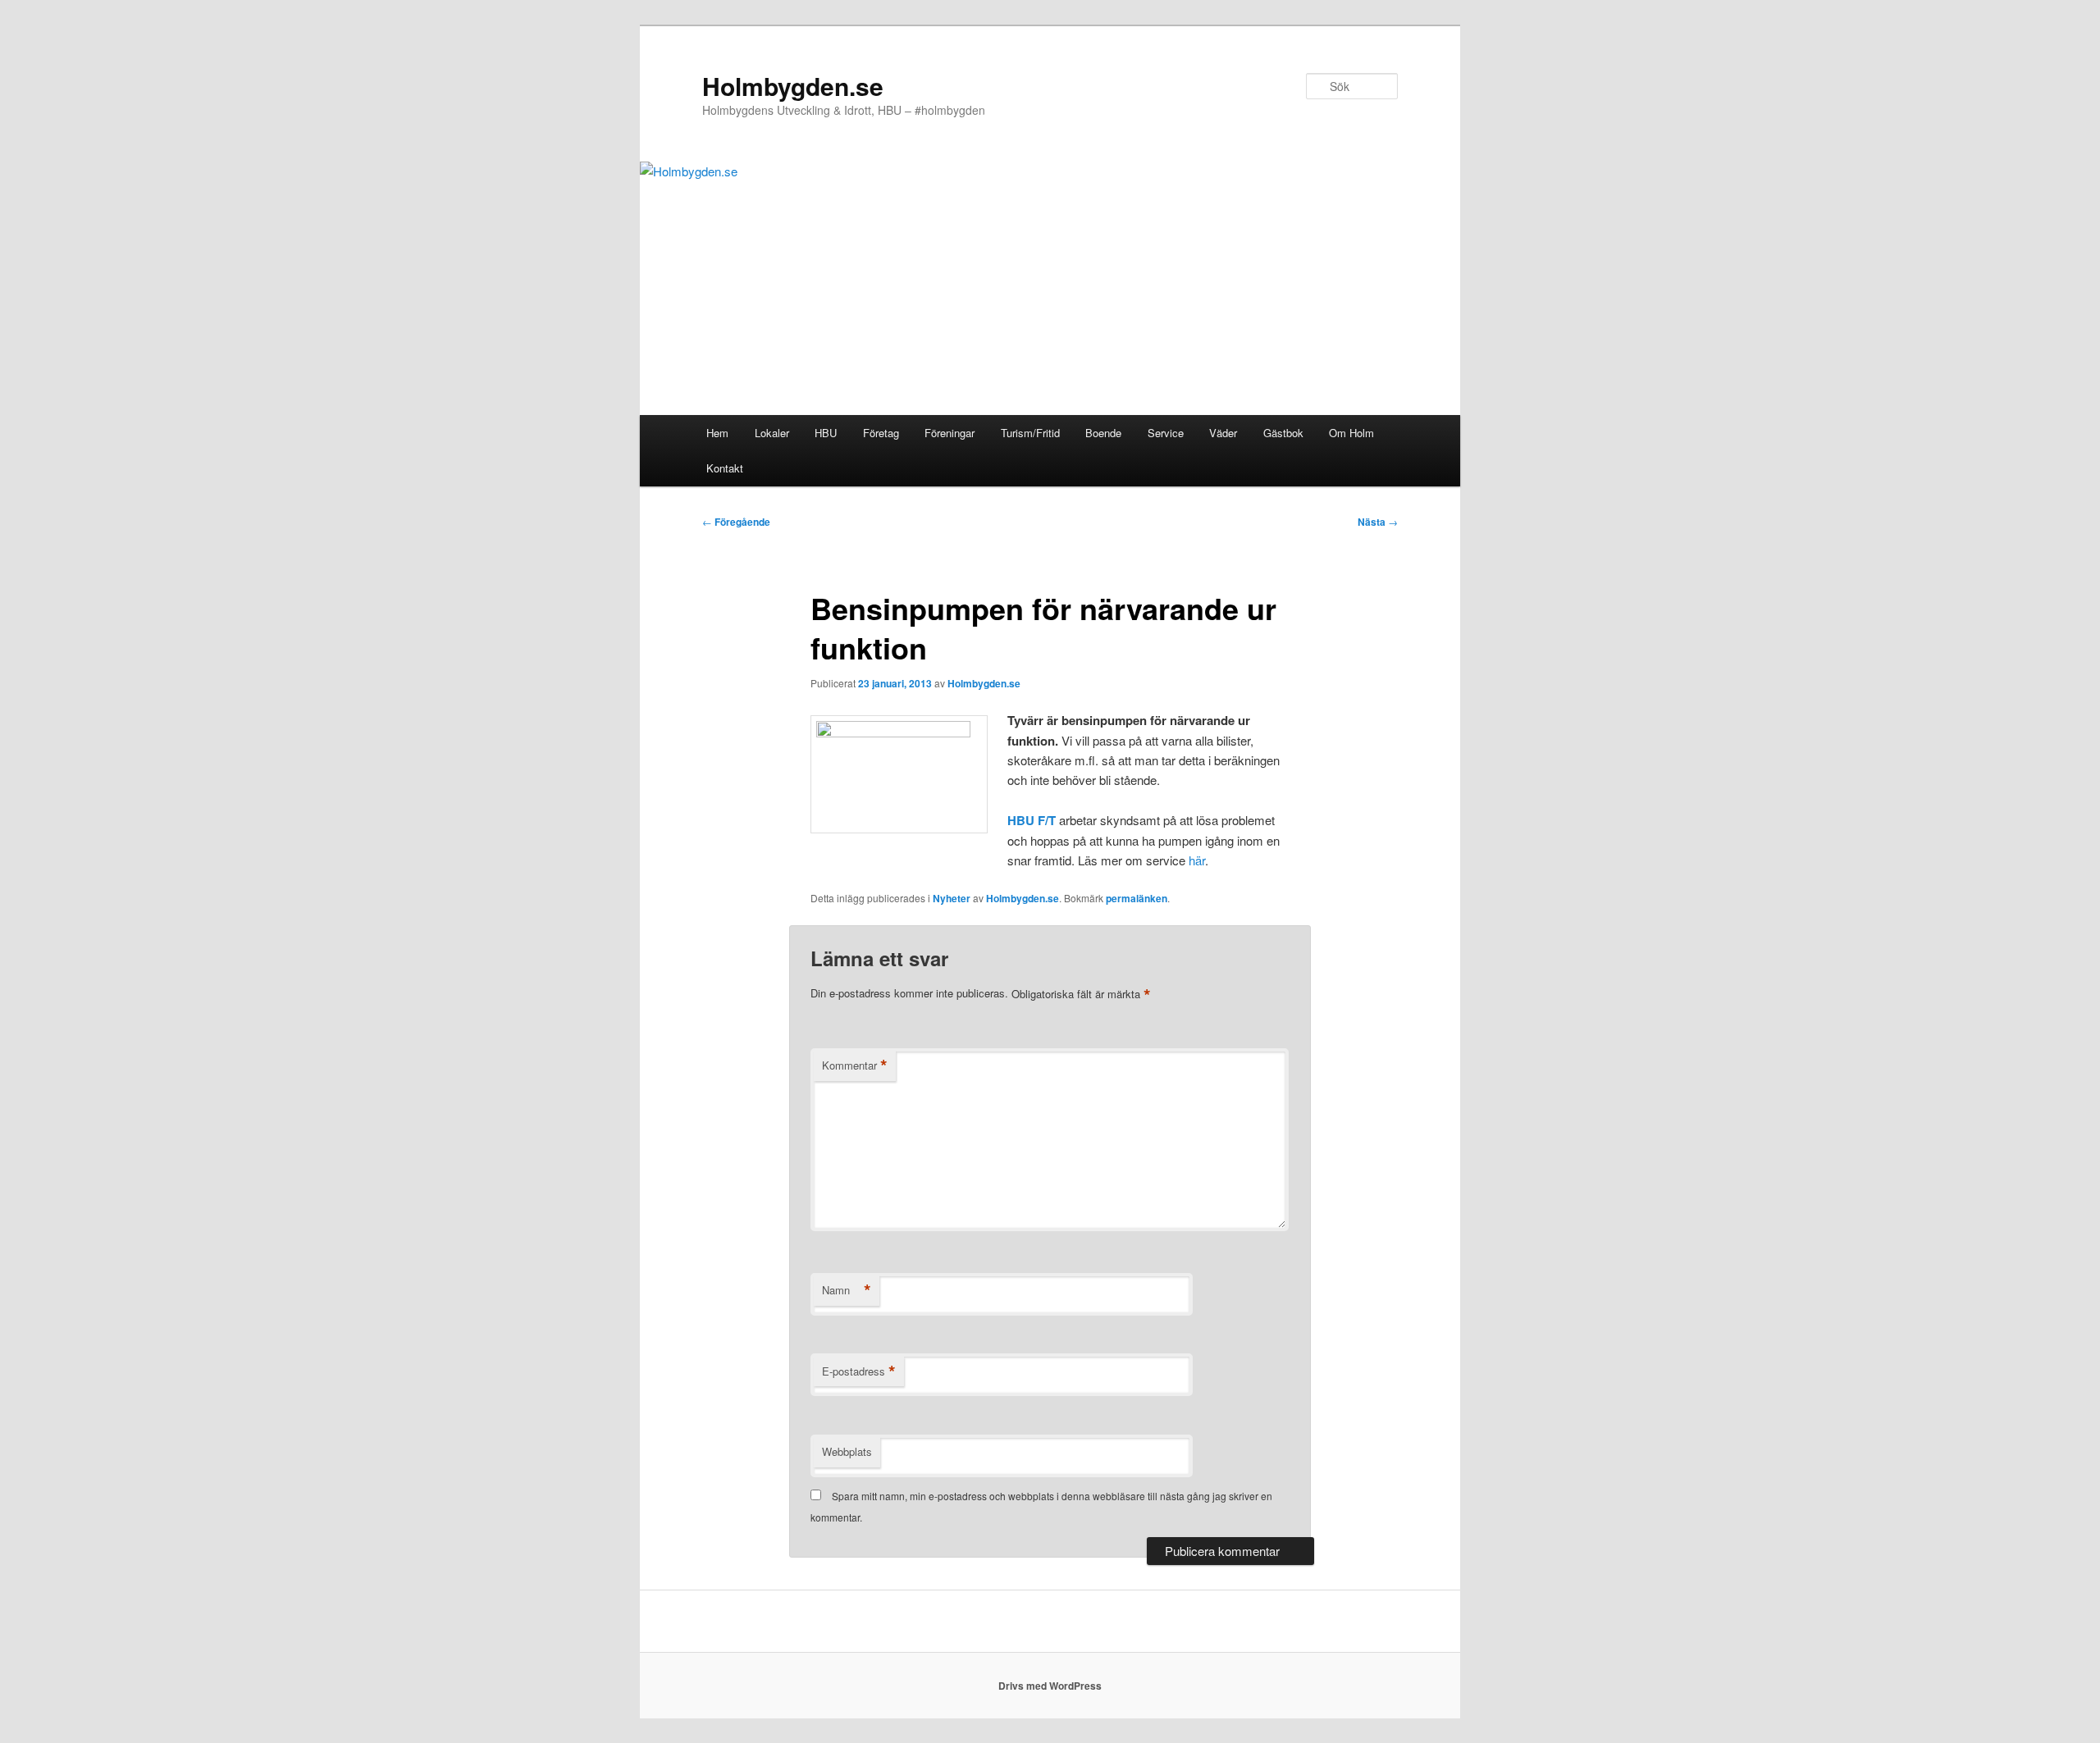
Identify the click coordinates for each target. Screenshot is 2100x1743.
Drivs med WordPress (1050, 1686)
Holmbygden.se (793, 86)
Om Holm (1351, 433)
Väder (1223, 433)
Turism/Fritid (1030, 433)
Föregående (736, 522)
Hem (717, 433)
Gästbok (1283, 433)
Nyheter (952, 898)
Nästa (1378, 522)
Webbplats (847, 1451)
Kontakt (725, 468)
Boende (1103, 433)
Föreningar (950, 433)
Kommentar (855, 1065)
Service (1166, 433)
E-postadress (859, 1371)
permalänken (1137, 898)
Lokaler (772, 433)
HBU (826, 433)
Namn (847, 1290)
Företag (881, 433)
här (1197, 860)
